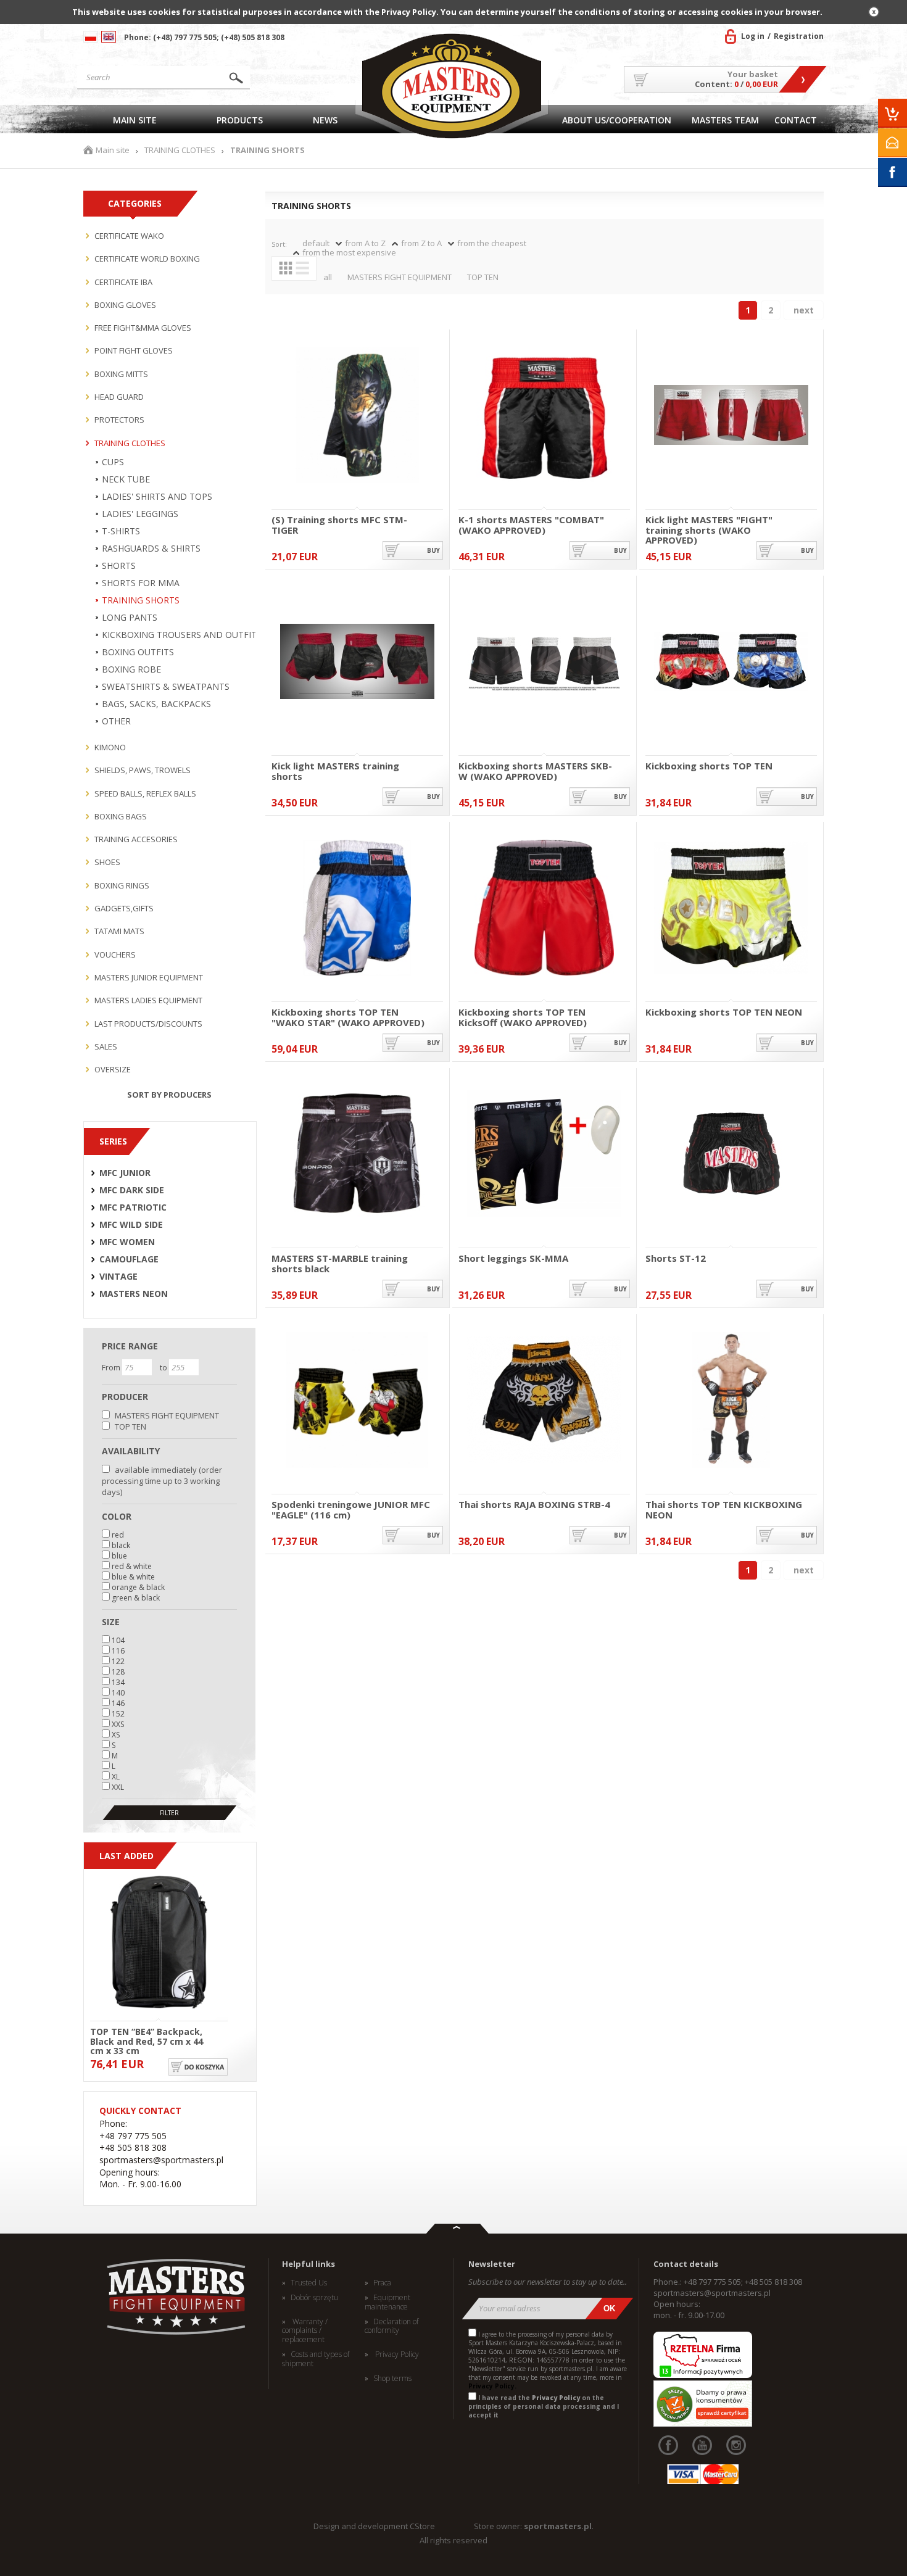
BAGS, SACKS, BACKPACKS (156, 704)
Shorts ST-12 (676, 1259)
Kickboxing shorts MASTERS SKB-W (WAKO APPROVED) (535, 771)
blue (119, 1556)
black (121, 1545)
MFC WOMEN (127, 1242)
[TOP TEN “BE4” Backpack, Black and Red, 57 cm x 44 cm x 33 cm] (159, 1943)
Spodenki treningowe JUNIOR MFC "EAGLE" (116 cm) (351, 1510)
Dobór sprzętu (314, 2298)
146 (118, 1703)
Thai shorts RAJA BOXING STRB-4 (534, 1505)
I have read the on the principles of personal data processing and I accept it (544, 2406)
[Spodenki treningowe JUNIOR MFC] (357, 1401)
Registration (799, 36)
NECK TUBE (126, 479)
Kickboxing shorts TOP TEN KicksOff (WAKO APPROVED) (523, 1017)
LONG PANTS (130, 618)
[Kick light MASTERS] (731, 416)
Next (804, 310)
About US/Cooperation (617, 120)
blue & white (133, 1577)
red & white (132, 1566)
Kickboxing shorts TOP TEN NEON (724, 1013)
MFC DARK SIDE (132, 1190)
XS (116, 1735)
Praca (382, 2283)
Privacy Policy (396, 2354)
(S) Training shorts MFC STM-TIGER (339, 525)
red (118, 1535)
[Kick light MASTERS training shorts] (357, 662)
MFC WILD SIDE (131, 1225)
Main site (135, 120)
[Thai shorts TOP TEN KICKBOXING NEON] (731, 1401)
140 (118, 1693)
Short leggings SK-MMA (513, 1259)
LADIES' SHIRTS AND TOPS (157, 497)
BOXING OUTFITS (138, 652)
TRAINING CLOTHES (180, 150)
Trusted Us (309, 2283)
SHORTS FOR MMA (141, 583)
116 (118, 1651)
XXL (118, 1787)
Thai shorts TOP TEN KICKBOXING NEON (724, 1510)
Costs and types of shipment (316, 2359)
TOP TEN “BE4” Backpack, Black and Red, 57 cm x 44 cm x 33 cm (147, 2040)
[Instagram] (736, 2445)
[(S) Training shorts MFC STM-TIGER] (357, 416)
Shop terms (392, 2379)
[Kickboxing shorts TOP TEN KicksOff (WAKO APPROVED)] (544, 909)
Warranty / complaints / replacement (305, 2331)
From (112, 1368)
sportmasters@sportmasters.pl (712, 2293)
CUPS (113, 462)
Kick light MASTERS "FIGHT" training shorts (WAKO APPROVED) (709, 525)
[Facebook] (668, 2445)
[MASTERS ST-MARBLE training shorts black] (357, 1155)
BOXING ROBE (131, 669)
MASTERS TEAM (725, 120)
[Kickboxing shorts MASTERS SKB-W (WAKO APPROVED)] (544, 662)
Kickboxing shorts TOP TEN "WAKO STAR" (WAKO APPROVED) (348, 1017)
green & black (136, 1598)
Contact (796, 120)
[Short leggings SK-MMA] (544, 1155)
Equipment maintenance (387, 2302)
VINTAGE (118, 1277)
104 (118, 1640)
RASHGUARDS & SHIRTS (151, 549)
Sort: (279, 244)
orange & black (138, 1587)
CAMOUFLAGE (129, 1259)
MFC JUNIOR (125, 1173)
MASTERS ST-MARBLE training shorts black (340, 1263)
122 (118, 1661)
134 (118, 1682)
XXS (118, 1724)
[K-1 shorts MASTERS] (544, 416)
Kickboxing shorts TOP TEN (709, 766)
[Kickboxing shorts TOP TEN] (731, 662)
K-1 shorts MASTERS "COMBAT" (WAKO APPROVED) (531, 525)
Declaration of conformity (391, 2326)
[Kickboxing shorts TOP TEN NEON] (731, 909)
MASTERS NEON (134, 1294)
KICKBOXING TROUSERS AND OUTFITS (182, 635)
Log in (753, 36)
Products (240, 120)
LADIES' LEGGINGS (140, 514)
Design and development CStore (374, 2526)
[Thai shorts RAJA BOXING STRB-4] (544, 1401)
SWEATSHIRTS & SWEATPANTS (166, 687)
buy (433, 550)
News (325, 120)
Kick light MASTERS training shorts (335, 771)
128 (118, 1672)
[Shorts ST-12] (731, 1155)
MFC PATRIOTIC (133, 1207)
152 (118, 1714)
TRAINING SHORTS (141, 600)
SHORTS (119, 566)
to (164, 1368)
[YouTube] (702, 2445)
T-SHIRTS (121, 531)
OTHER (116, 721)
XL (116, 1777)
